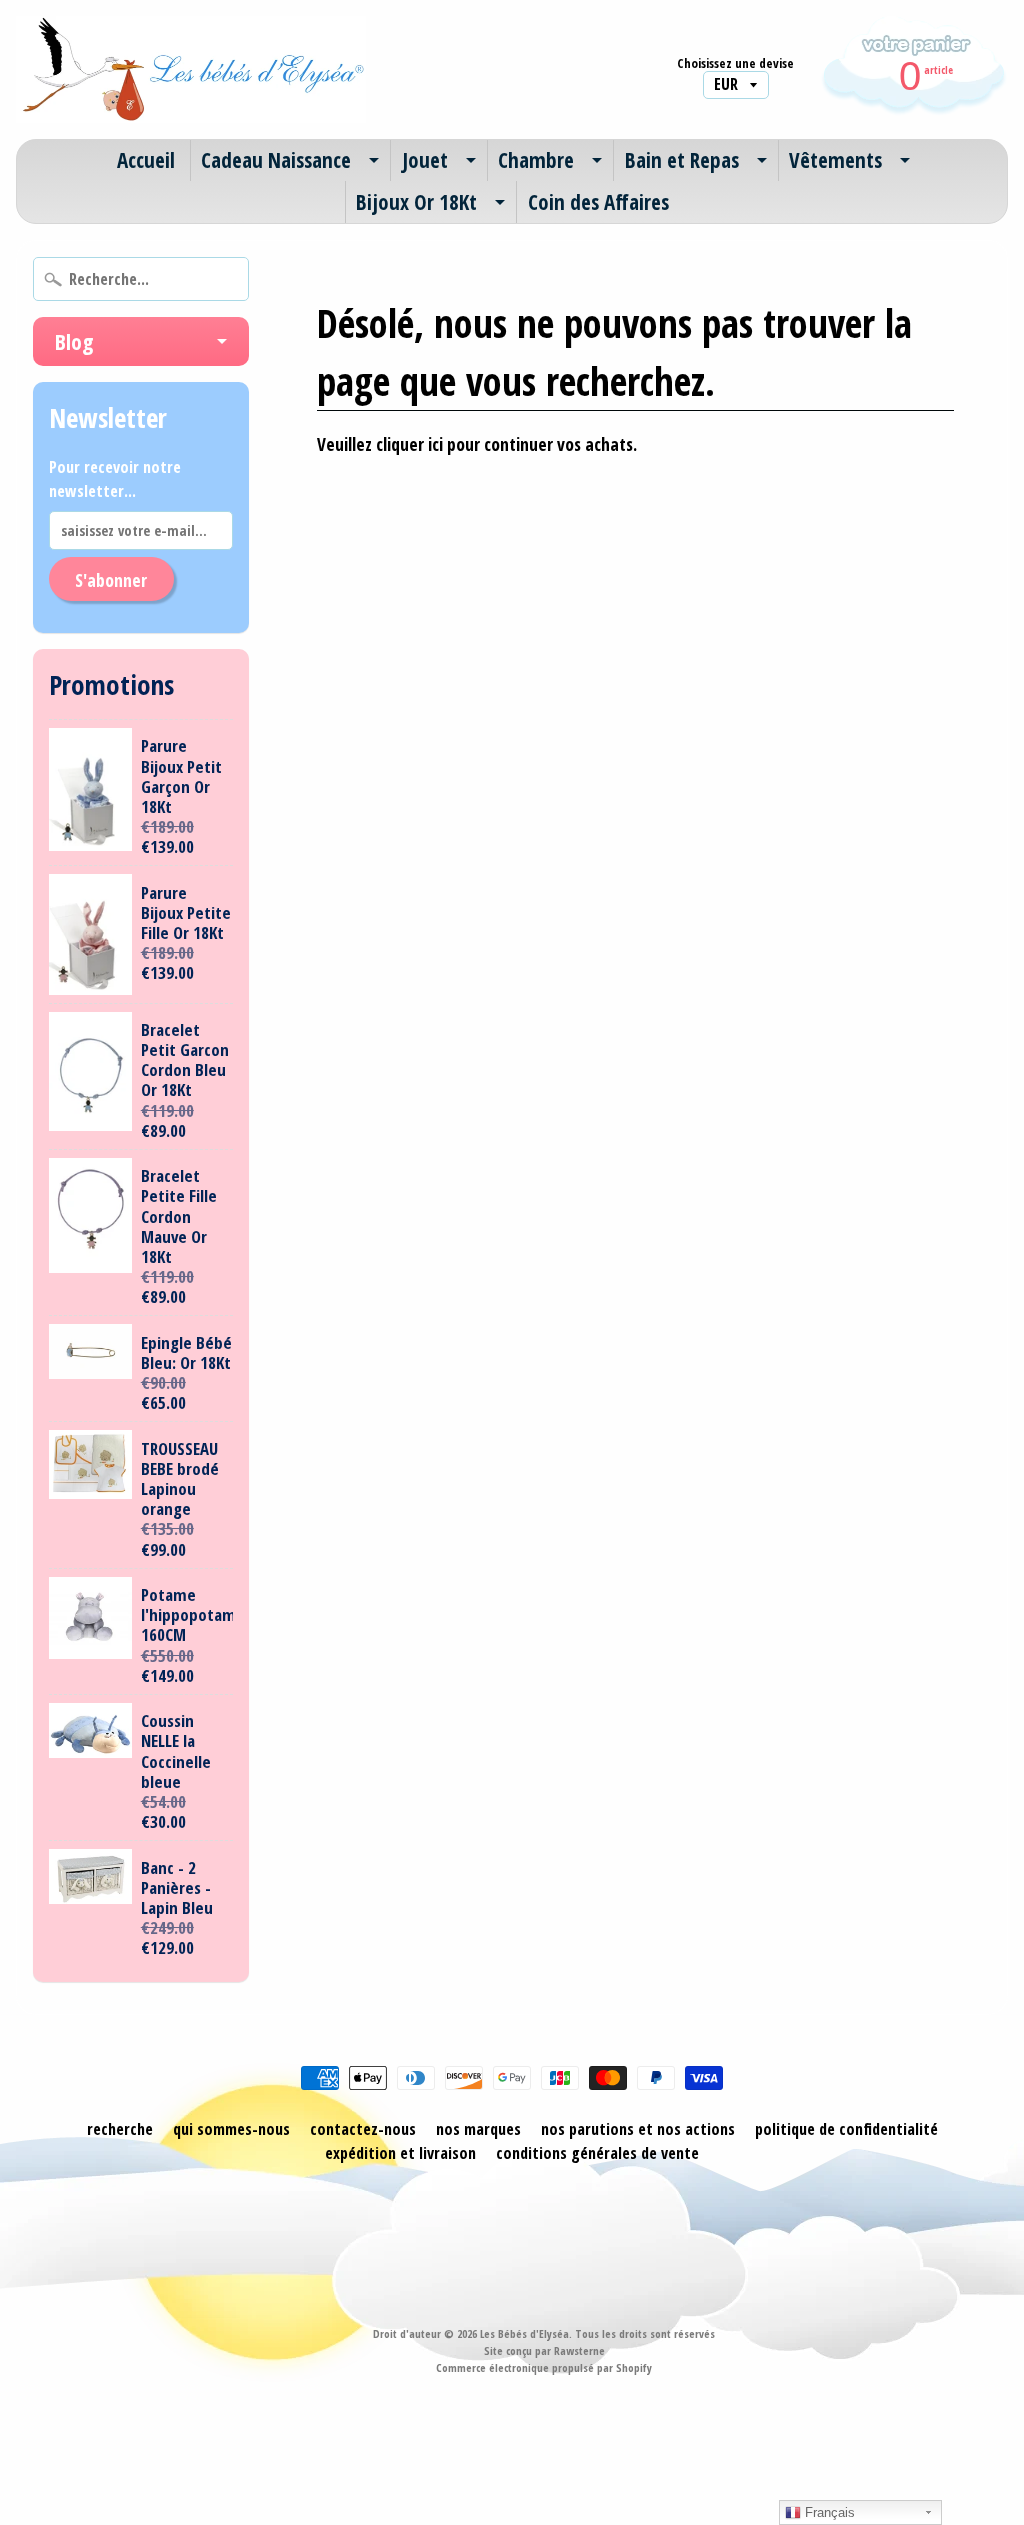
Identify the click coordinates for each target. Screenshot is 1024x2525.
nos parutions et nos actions (638, 2129)
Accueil (146, 160)
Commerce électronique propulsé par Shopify (544, 2367)
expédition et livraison (400, 2153)
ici (435, 444)
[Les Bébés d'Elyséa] (191, 69)
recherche (120, 2129)
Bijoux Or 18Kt (416, 202)
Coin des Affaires (598, 202)
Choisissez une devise (735, 63)
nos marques (478, 2129)
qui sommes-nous (231, 2129)
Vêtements (835, 160)
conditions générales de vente (597, 2153)
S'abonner (111, 580)
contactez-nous (363, 2129)
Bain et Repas (682, 160)
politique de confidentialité (846, 2129)
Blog (74, 341)
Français (828, 2512)
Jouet (425, 160)
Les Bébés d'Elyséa (524, 2333)
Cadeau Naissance (276, 160)
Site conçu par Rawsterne (544, 2350)
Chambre (536, 160)
